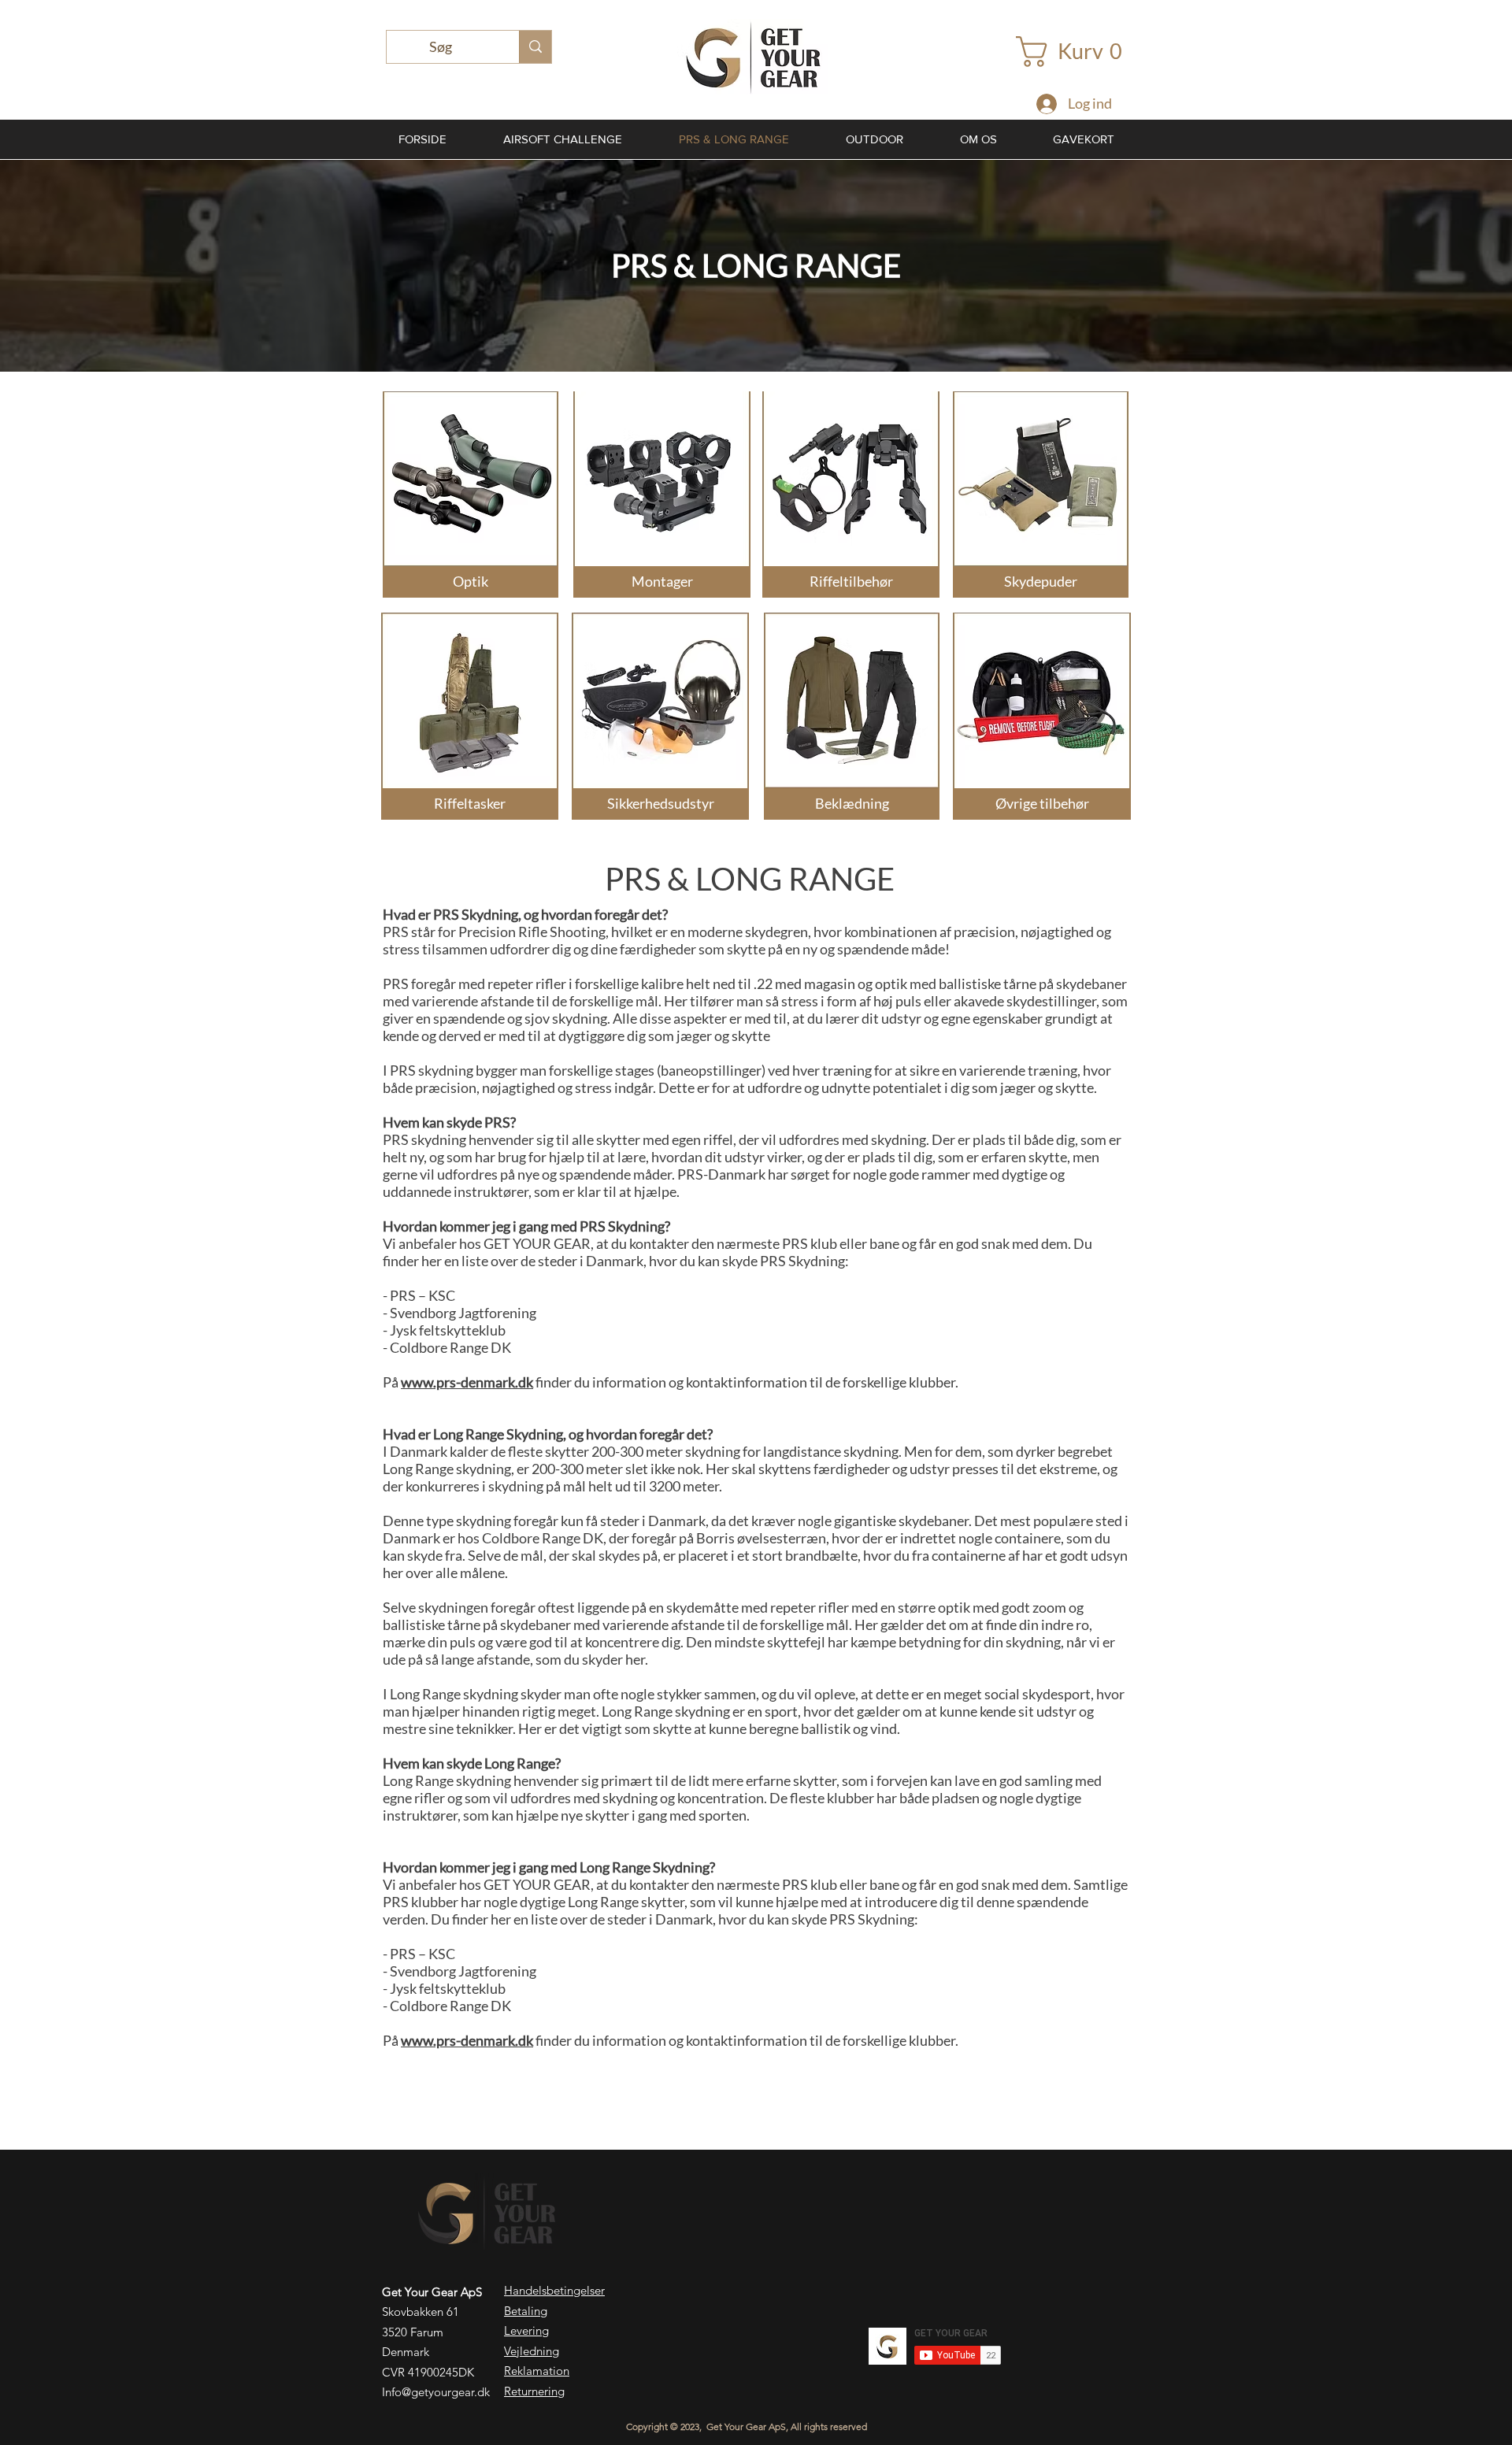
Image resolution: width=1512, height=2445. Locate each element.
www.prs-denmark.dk (467, 1382)
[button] (1077, 52)
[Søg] (535, 47)
